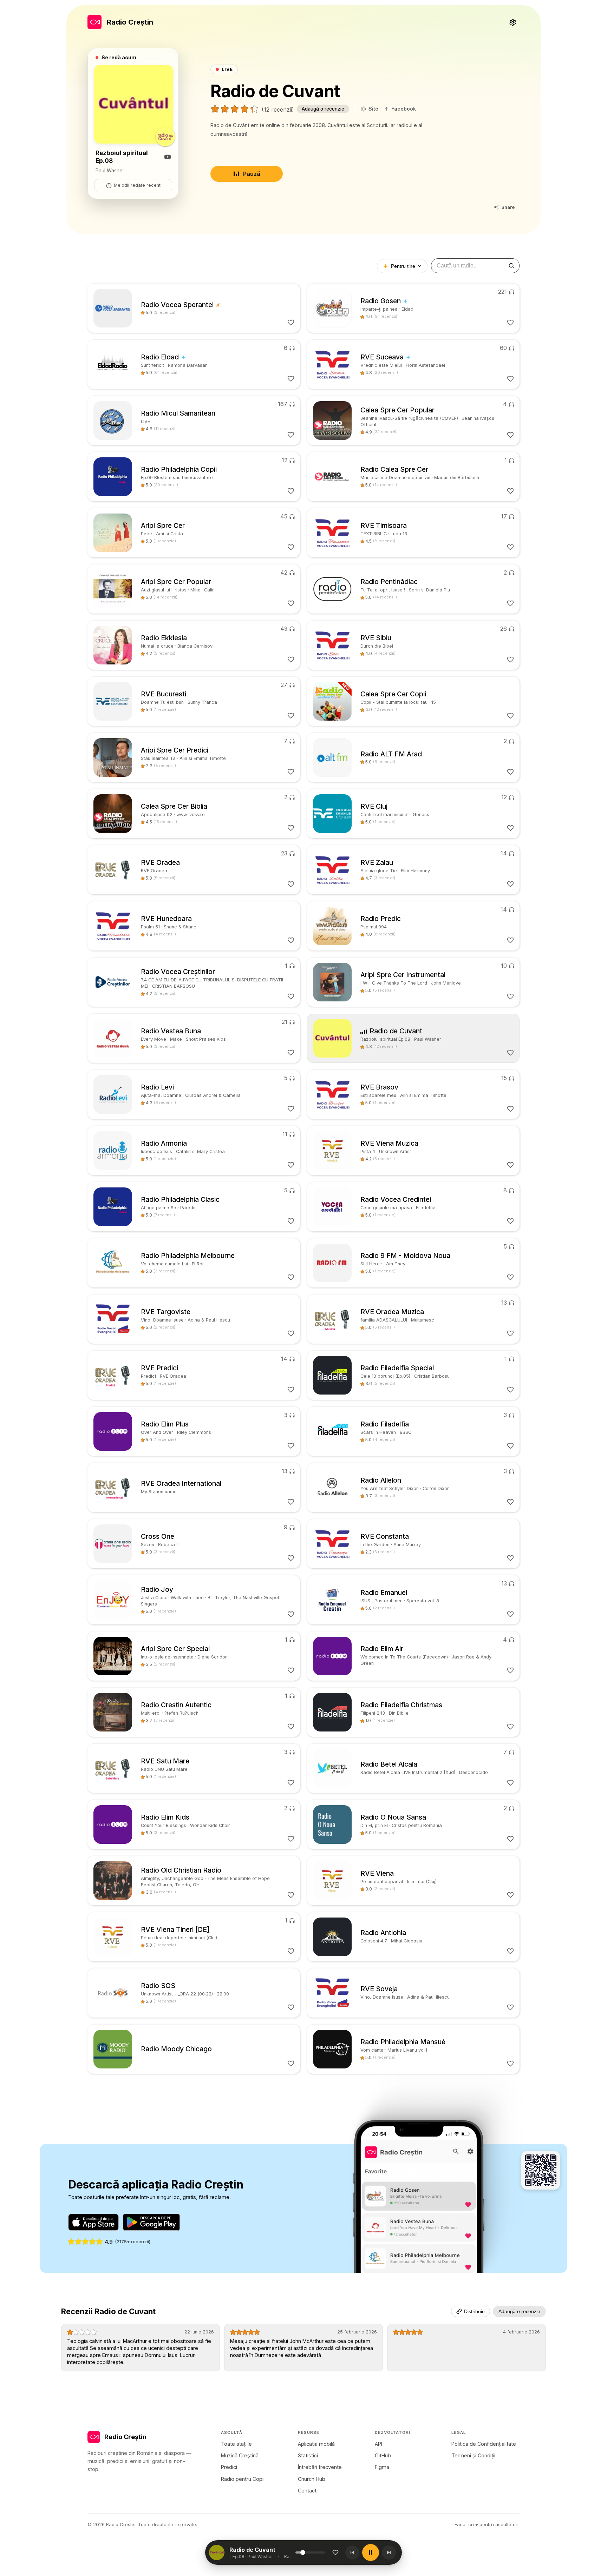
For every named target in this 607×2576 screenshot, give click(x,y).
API (378, 2444)
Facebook (404, 109)
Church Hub (312, 2479)
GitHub (383, 2455)
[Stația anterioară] (352, 2552)
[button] (262, 2552)
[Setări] (513, 22)
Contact (307, 2491)
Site (373, 109)
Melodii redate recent (137, 185)
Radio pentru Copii (243, 2479)
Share (508, 207)
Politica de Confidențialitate (484, 2444)
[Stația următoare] (389, 2552)
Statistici (308, 2455)
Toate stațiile (236, 2444)
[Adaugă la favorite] (335, 2552)
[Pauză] (371, 2552)
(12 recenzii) (278, 110)
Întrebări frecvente (320, 2467)
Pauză (252, 174)
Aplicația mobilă (316, 2444)
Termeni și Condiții (473, 2455)
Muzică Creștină (240, 2455)
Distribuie (474, 2311)
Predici (229, 2467)
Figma (382, 2467)
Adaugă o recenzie (323, 109)
